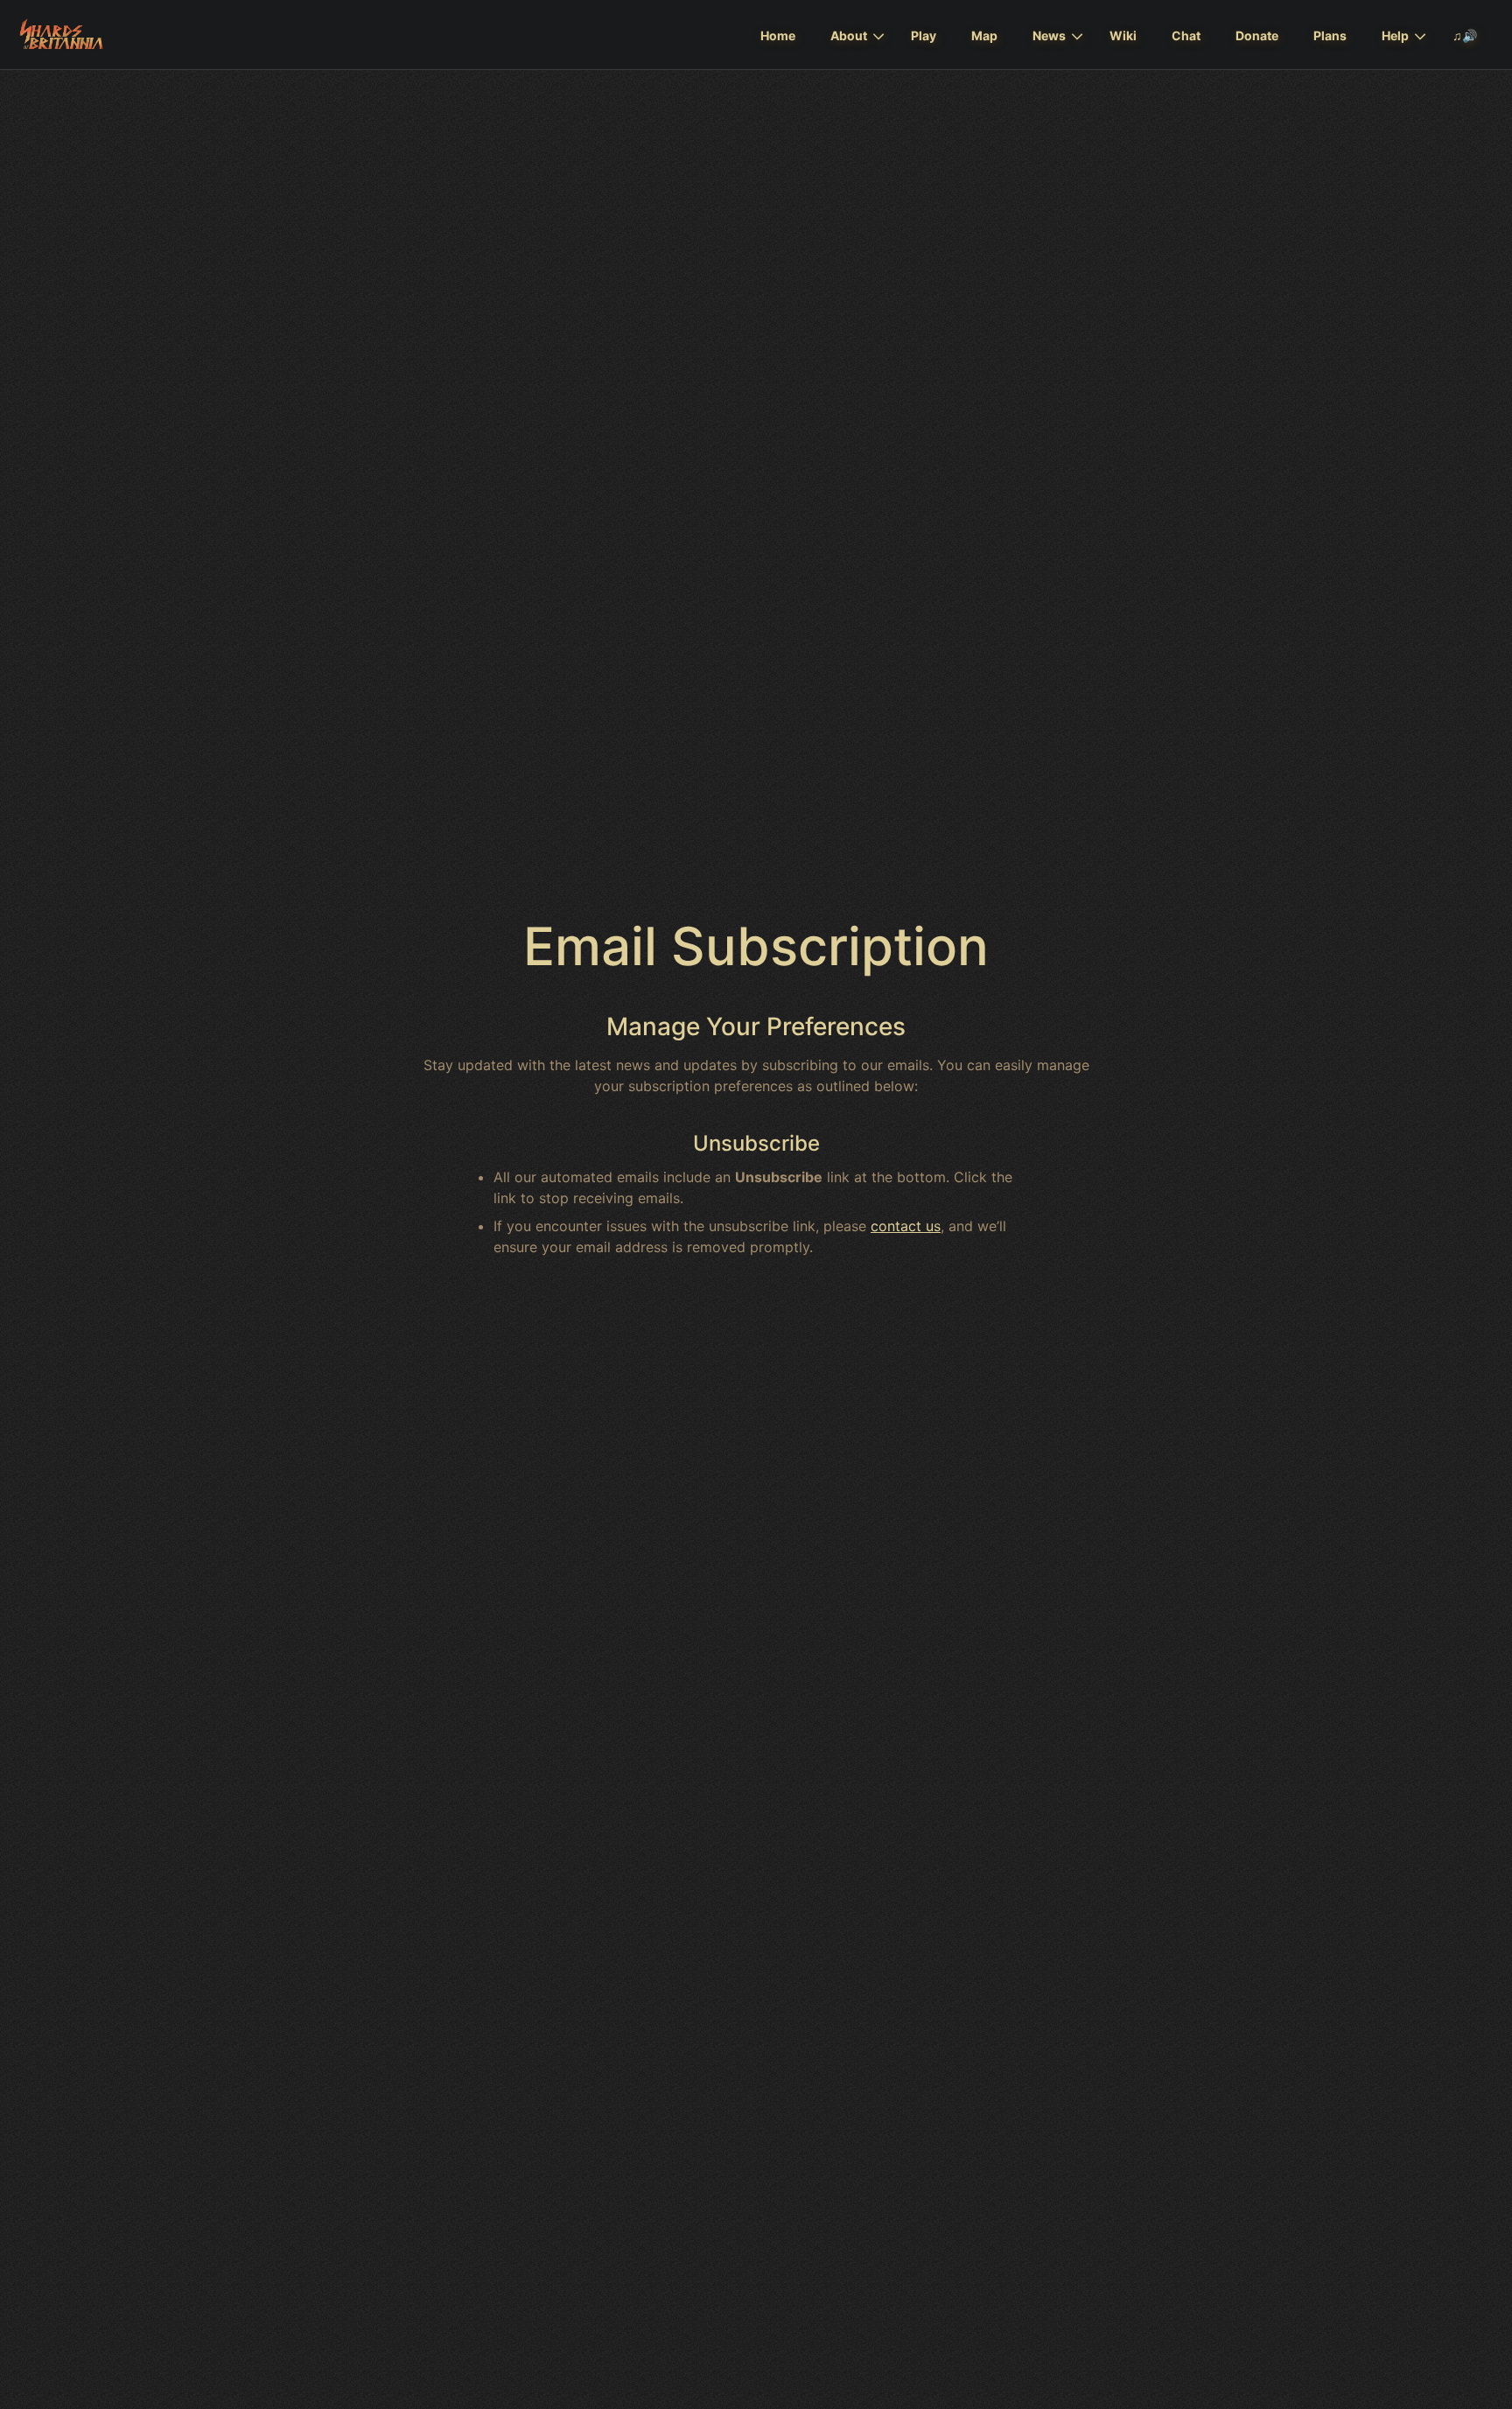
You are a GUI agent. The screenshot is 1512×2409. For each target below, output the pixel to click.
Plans (1330, 35)
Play (924, 35)
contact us (906, 1226)
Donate (1257, 35)
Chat (1186, 35)
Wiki (1123, 35)
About (849, 35)
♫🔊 (1465, 35)
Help (1395, 35)
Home (778, 35)
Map (984, 35)
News (1049, 35)
